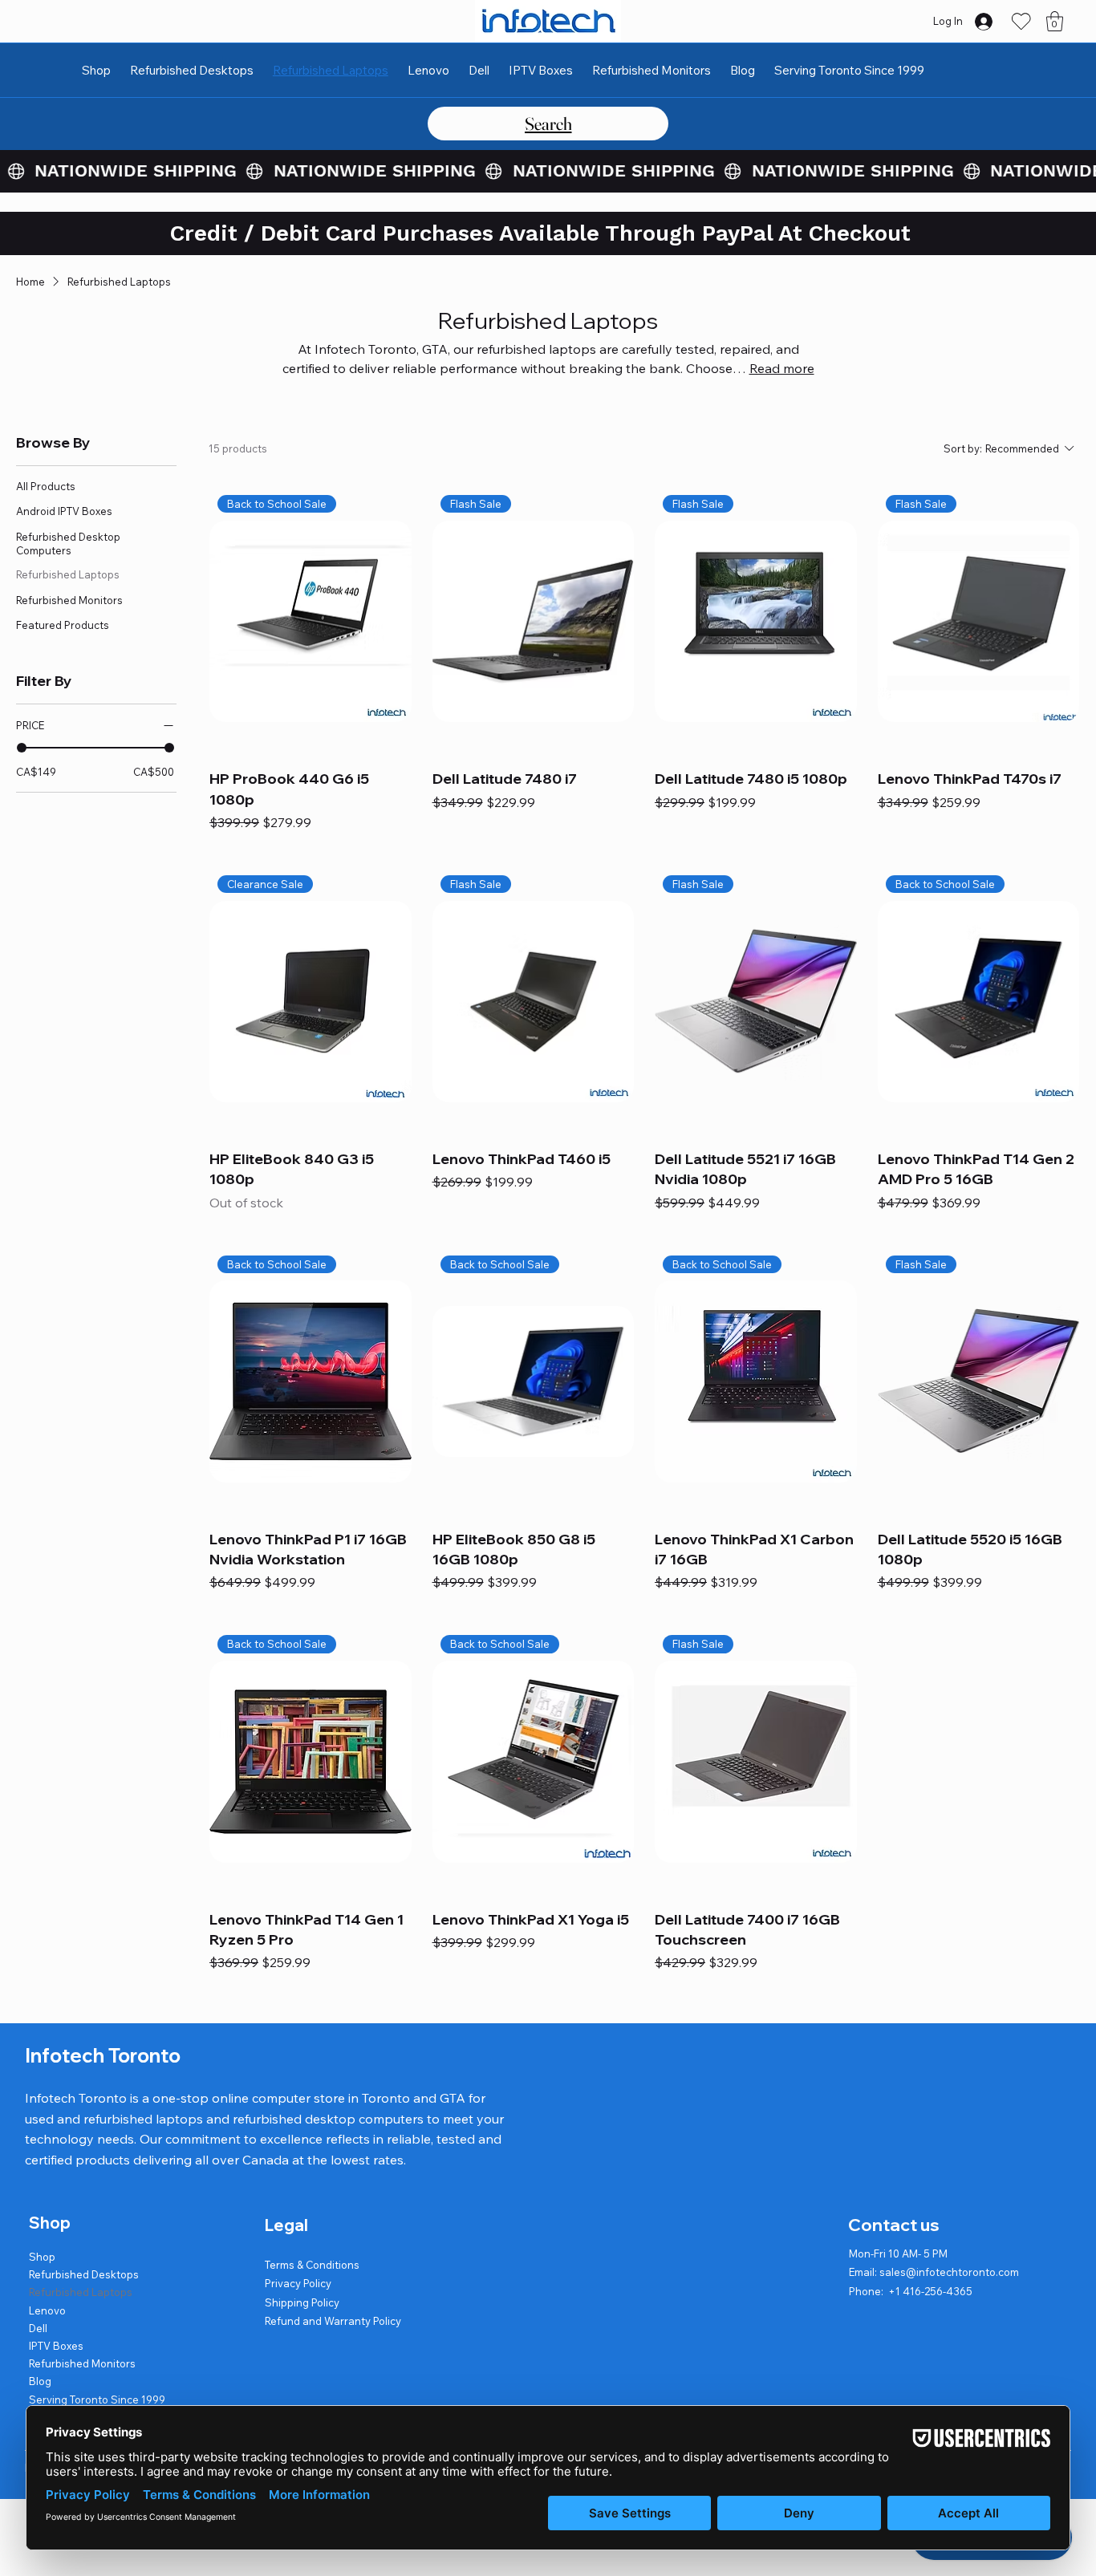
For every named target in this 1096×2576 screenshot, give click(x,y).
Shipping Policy (302, 2302)
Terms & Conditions (312, 2265)
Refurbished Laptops (81, 2292)
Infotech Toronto (103, 2055)
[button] (1055, 21)
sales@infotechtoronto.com (949, 2272)
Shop (42, 2257)
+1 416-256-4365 (930, 2291)
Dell (38, 2328)
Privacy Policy (298, 2283)
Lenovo (47, 2310)
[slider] (22, 748)
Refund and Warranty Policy (333, 2321)
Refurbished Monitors (82, 2363)
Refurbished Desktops (84, 2274)
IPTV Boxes (56, 2346)
